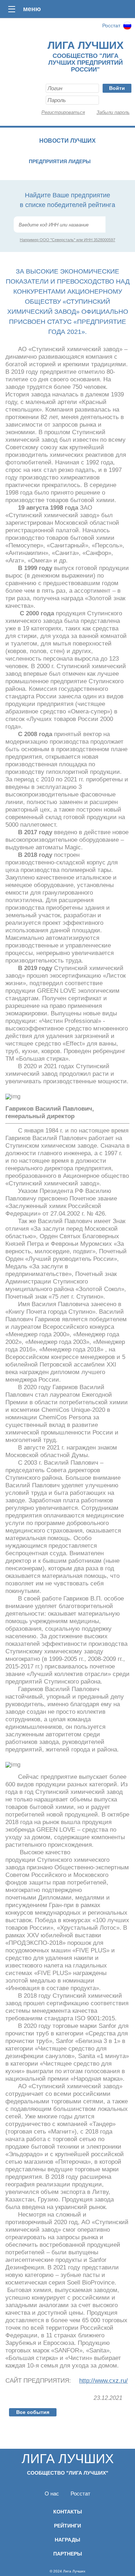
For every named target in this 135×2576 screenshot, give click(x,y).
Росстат (111, 26)
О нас (52, 2494)
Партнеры (68, 2554)
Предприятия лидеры (60, 161)
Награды (67, 2540)
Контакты (68, 2512)
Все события (33, 2412)
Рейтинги (67, 2526)
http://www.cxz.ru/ (103, 2381)
